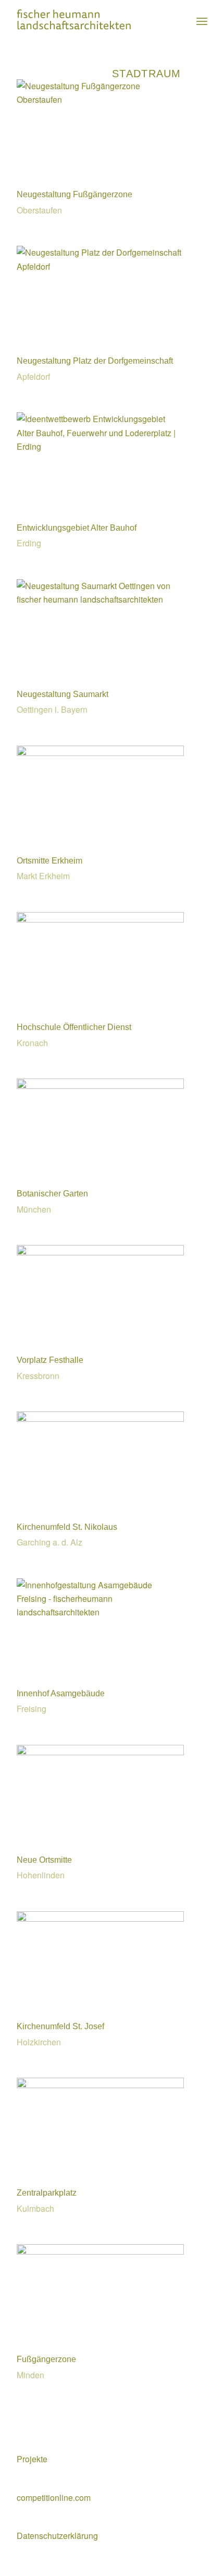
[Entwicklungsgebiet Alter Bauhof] (100, 446)
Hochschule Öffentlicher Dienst (74, 1027)
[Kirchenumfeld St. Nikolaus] (100, 1418)
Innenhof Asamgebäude (61, 1693)
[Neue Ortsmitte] (100, 1752)
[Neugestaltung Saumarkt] (100, 599)
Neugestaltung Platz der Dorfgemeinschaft (95, 361)
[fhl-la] (93, 21)
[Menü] (202, 21)
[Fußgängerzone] (100, 2251)
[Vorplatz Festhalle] (100, 1252)
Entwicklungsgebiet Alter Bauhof (77, 528)
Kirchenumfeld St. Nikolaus (67, 1527)
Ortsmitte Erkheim (49, 861)
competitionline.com (54, 2497)
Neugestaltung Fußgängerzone (74, 194)
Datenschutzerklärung (57, 2536)
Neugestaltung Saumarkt (63, 694)
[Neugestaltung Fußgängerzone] (100, 99)
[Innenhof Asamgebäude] (100, 1612)
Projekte (32, 2459)
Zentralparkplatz (47, 2193)
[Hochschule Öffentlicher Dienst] (100, 919)
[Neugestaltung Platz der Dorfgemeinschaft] (100, 266)
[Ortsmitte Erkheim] (100, 753)
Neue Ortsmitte (44, 1860)
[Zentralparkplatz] (100, 2085)
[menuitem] (202, 21)
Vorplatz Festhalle (50, 1360)
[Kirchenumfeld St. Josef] (100, 1918)
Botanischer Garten (52, 1194)
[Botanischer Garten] (100, 1086)
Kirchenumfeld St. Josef (60, 2026)
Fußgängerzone (46, 2359)
